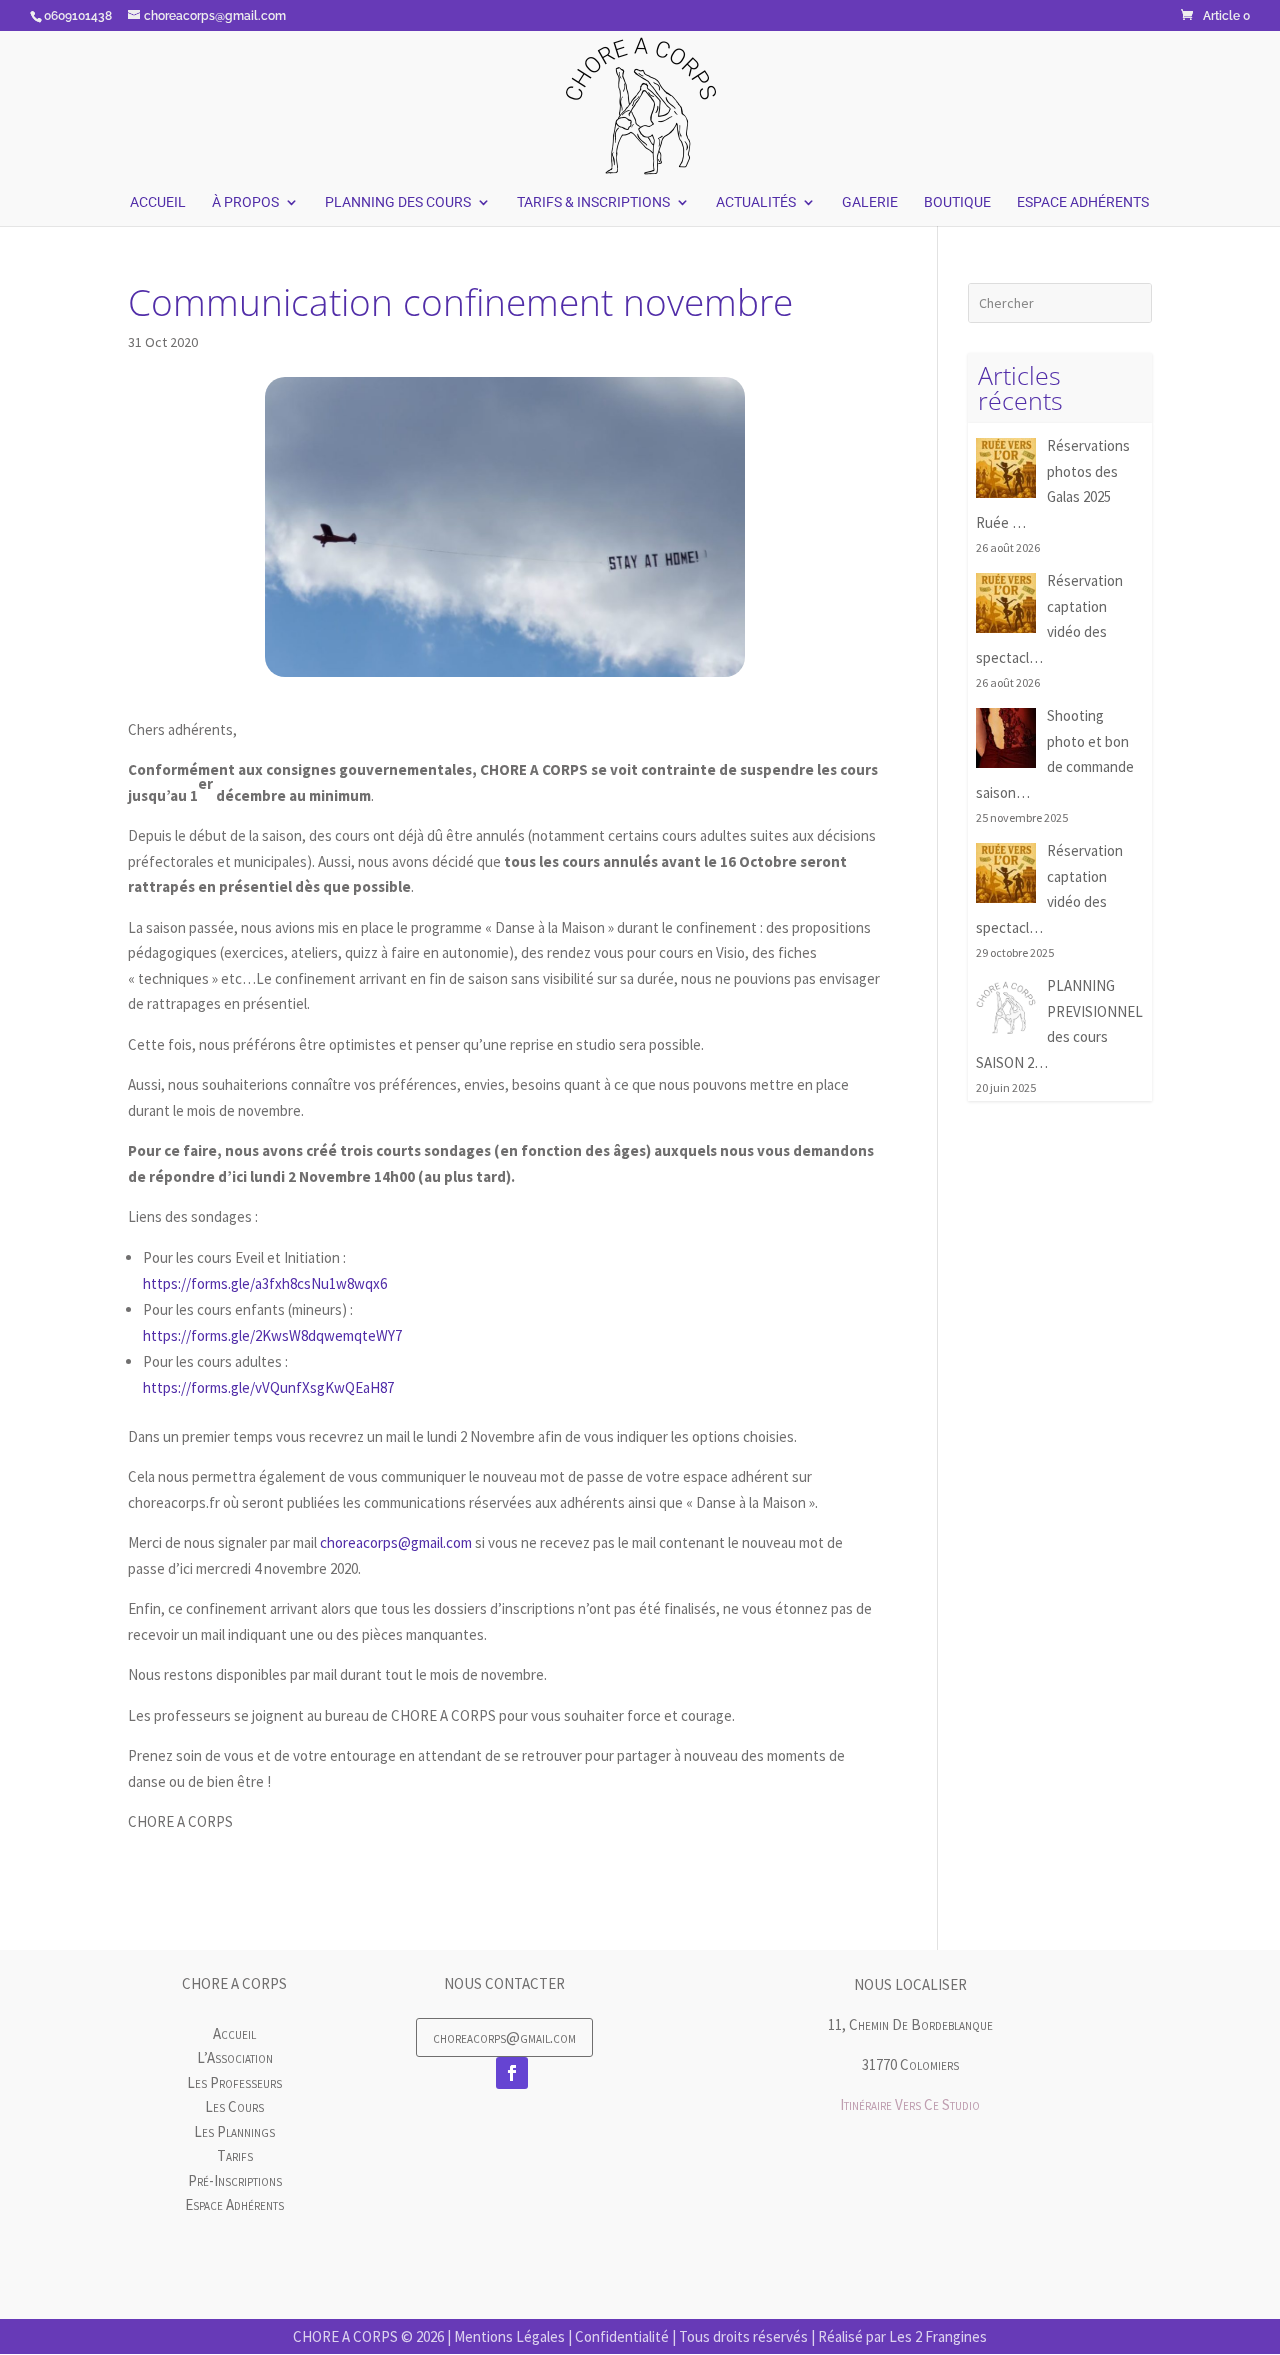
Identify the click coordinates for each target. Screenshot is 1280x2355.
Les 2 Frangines (938, 2336)
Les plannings (234, 2131)
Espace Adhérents (1083, 202)
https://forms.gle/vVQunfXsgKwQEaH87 (268, 1387)
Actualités (756, 202)
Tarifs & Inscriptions (593, 202)
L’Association (235, 2057)
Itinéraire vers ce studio (910, 2104)
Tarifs (235, 2155)
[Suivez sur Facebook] (512, 2073)
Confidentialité (622, 2336)
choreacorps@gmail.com (396, 1542)
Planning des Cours (398, 202)
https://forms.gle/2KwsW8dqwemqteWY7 (272, 1335)
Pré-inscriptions (235, 2180)
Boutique (957, 202)
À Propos (245, 202)
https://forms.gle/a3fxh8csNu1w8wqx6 (265, 1283)
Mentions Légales (509, 2336)
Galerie (870, 202)
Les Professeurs (234, 2082)
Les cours (234, 2106)
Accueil (158, 202)
